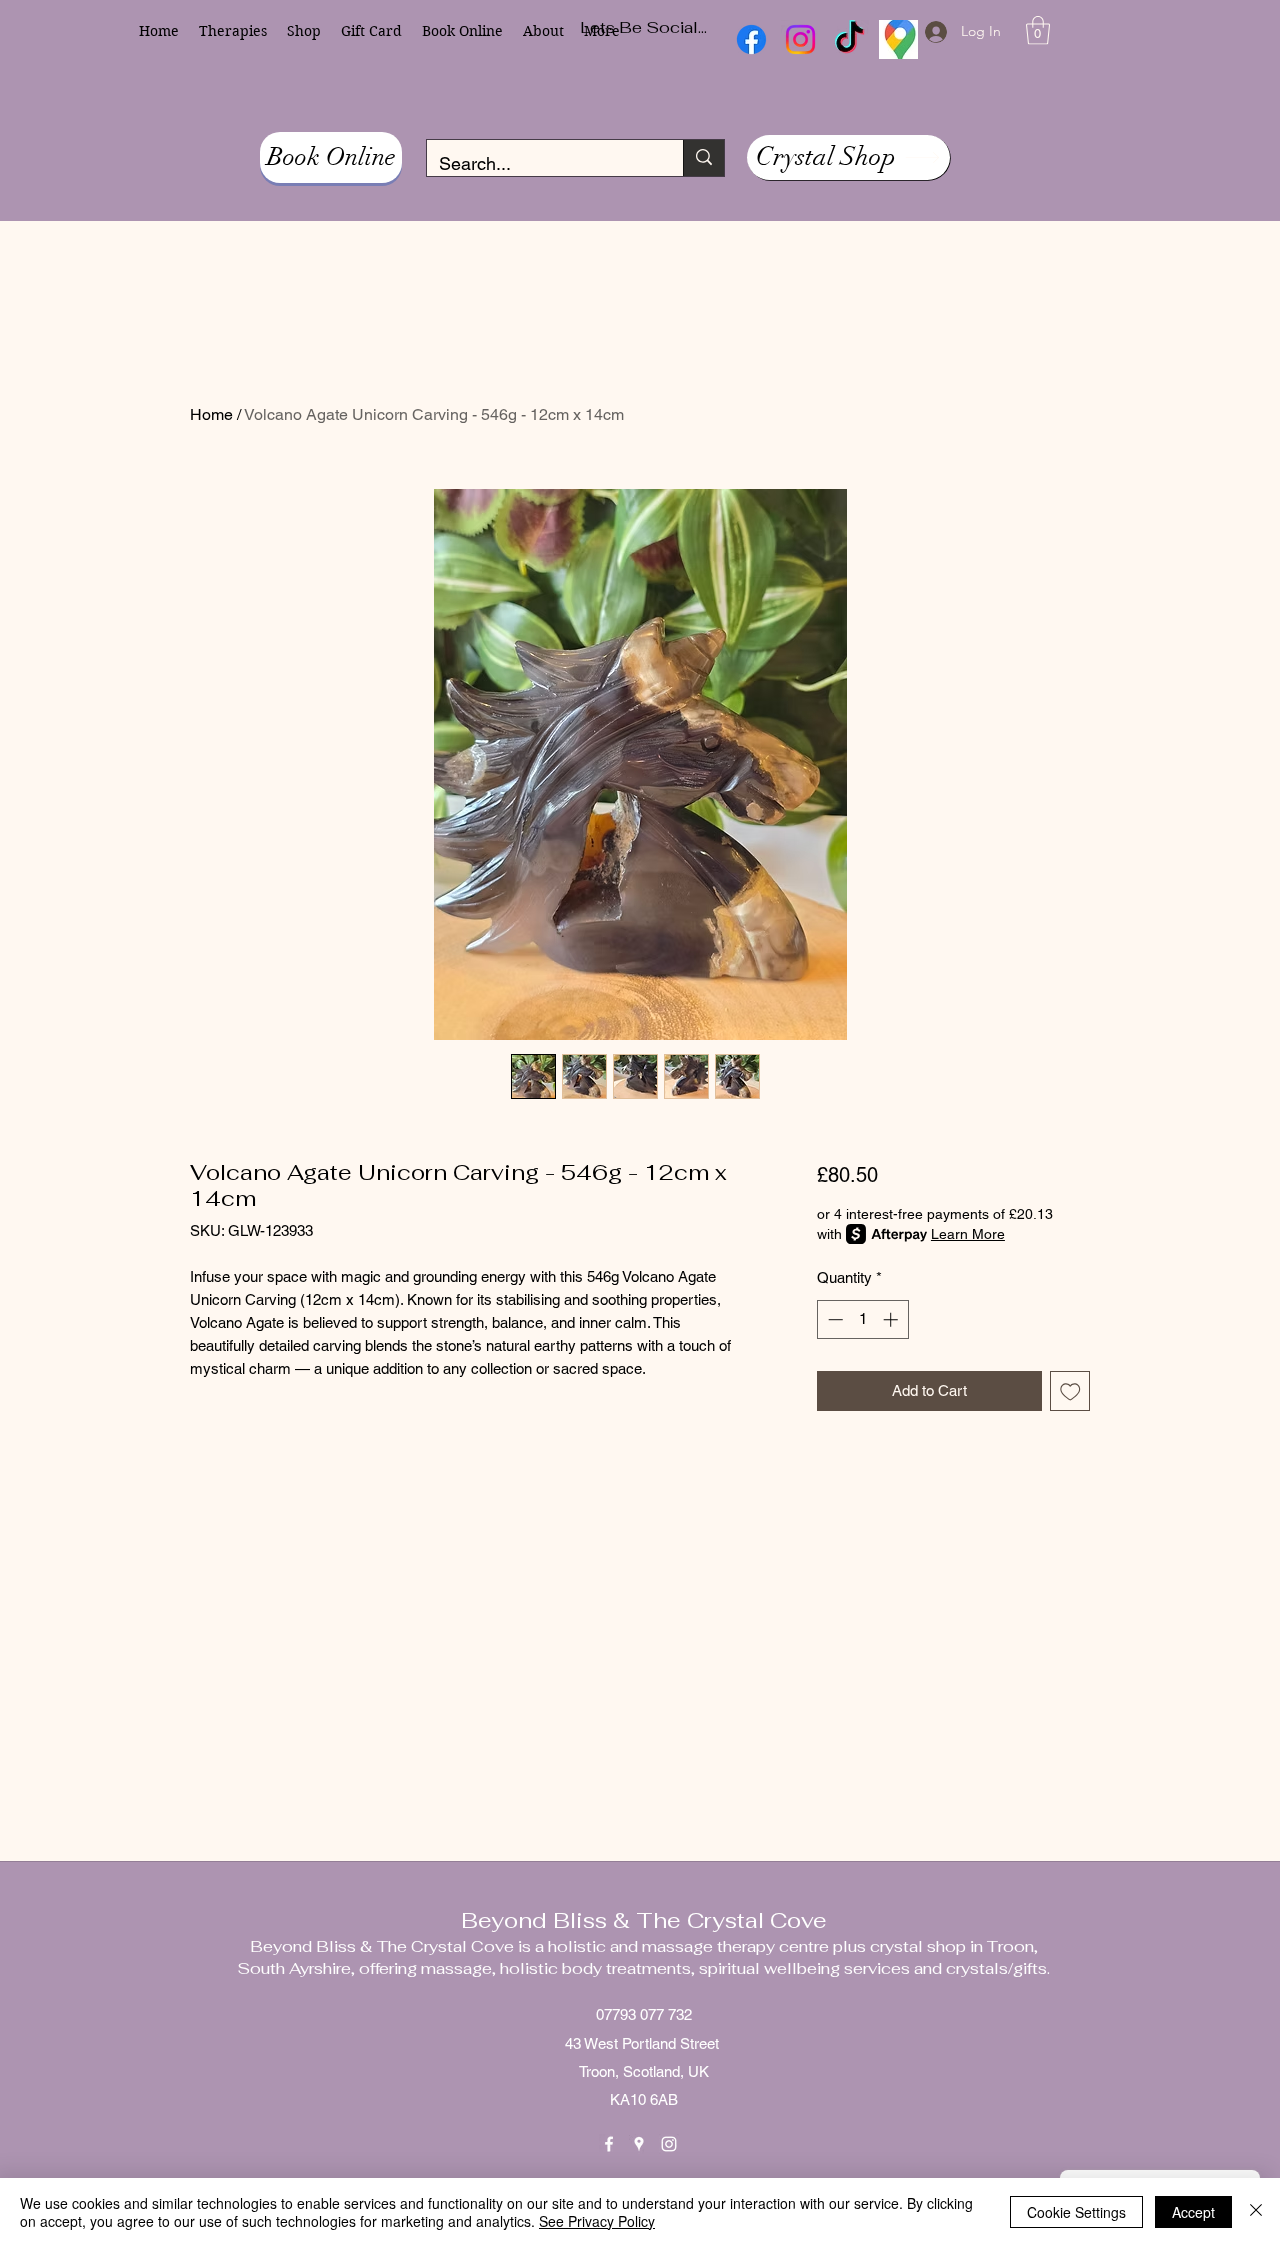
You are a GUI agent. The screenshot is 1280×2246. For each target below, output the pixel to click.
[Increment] (892, 1319)
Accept (1193, 2212)
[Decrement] (833, 1319)
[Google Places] (639, 2144)
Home (211, 414)
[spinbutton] (862, 1319)
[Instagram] (669, 2144)
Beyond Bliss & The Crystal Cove (644, 1920)
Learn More (968, 1234)
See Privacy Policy (597, 2221)
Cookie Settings (1076, 2212)
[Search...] (703, 158)
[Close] (1256, 2212)
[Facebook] (609, 2144)
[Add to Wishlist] (1070, 1391)
